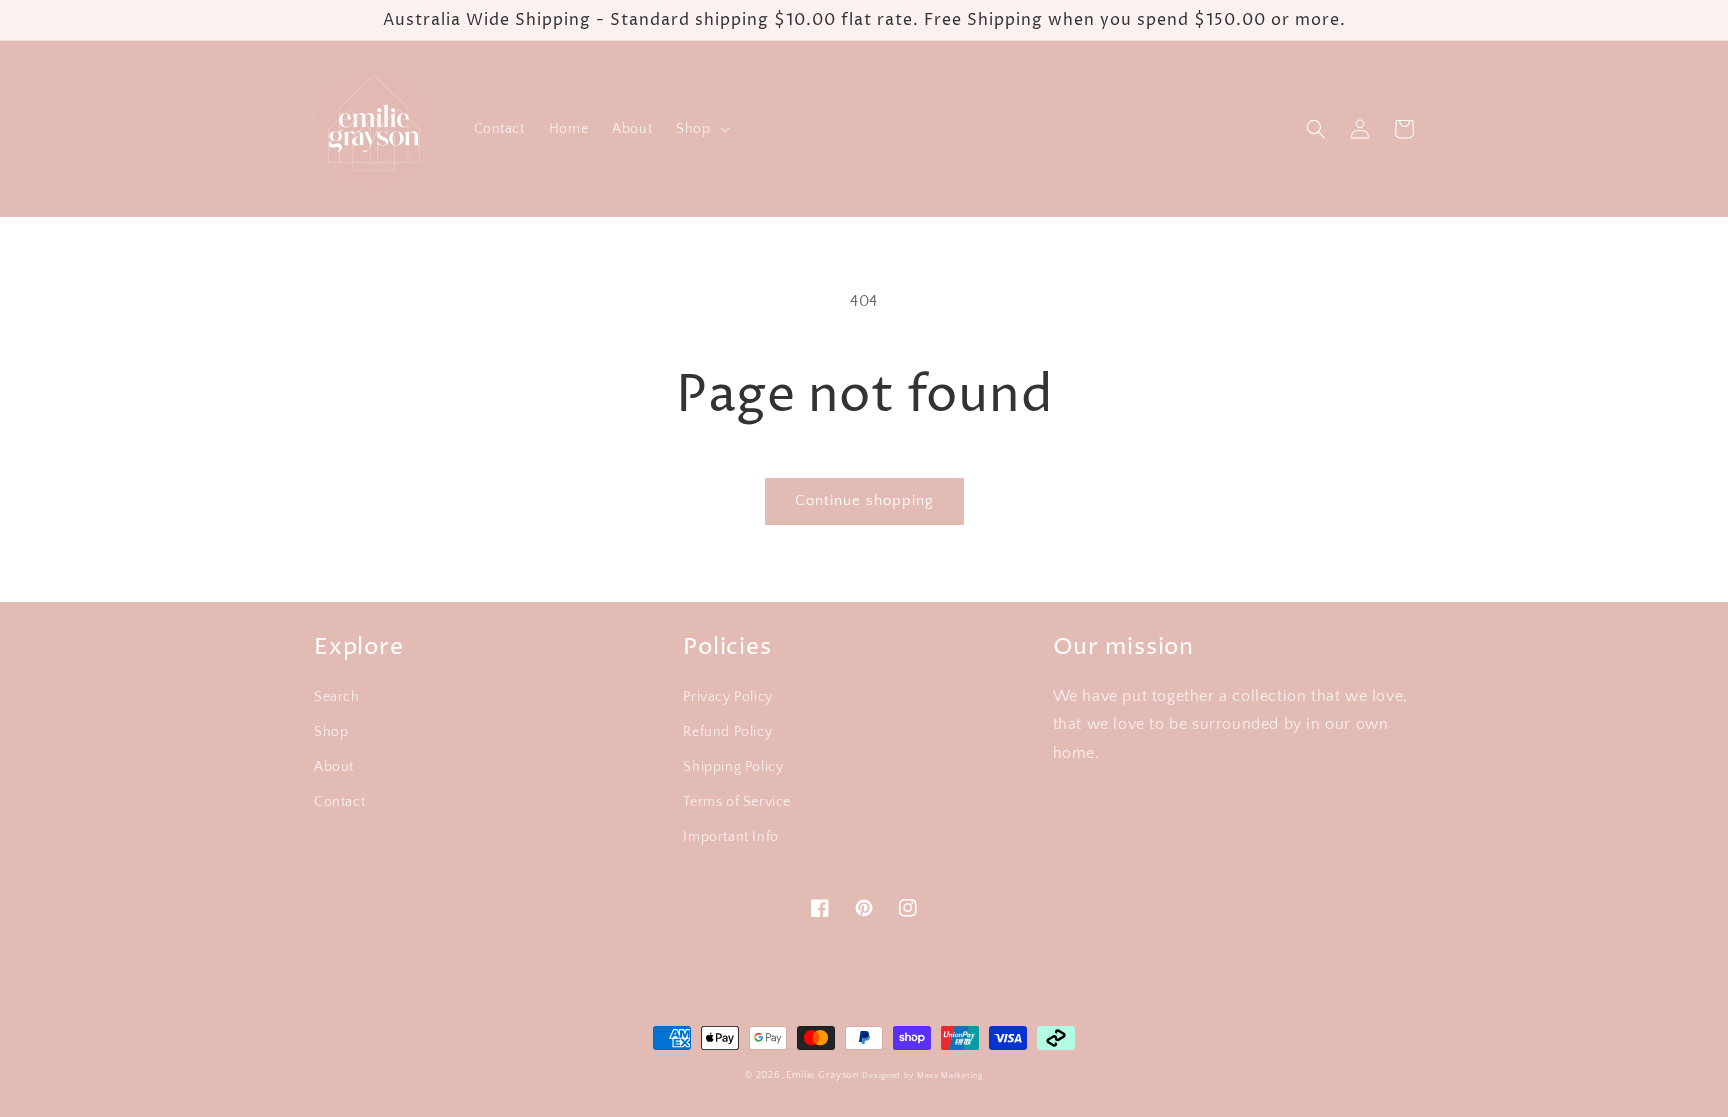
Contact (339, 802)
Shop (331, 732)
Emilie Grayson (822, 1075)
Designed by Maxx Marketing (922, 1075)
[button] (700, 129)
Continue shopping (864, 500)
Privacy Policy (727, 697)
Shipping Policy (733, 767)
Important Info (730, 837)
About (334, 767)
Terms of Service (737, 802)
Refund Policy (727, 732)
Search (337, 697)
